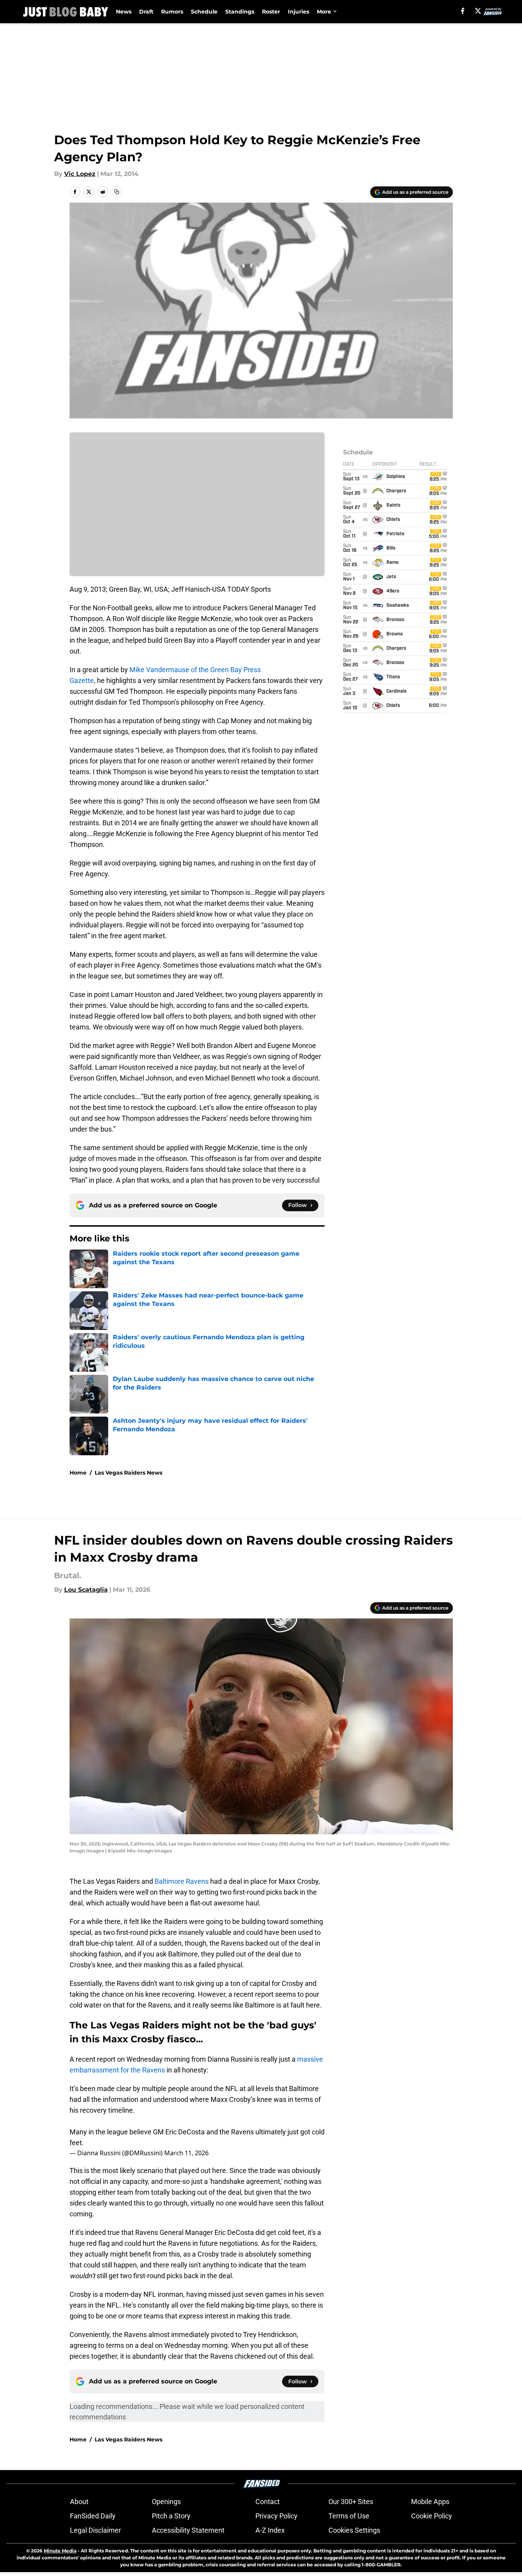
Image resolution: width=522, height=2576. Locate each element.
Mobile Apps (430, 2502)
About (79, 2502)
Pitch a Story (171, 2516)
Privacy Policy (276, 2516)
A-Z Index (270, 2530)
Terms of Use (349, 2516)
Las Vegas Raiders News (128, 1473)
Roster (271, 12)
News (124, 12)
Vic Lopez (80, 174)
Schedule (204, 12)
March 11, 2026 (186, 2153)
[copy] (117, 192)
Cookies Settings (354, 2530)
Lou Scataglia (86, 1590)
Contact (268, 2502)
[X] (478, 11)
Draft (146, 12)
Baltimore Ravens (182, 1881)
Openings (166, 2502)
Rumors (172, 12)
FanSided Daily (93, 2516)
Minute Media (60, 2551)
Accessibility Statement (188, 2530)
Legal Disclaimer (95, 2530)
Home (78, 1473)
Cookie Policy (432, 2516)
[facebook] (463, 11)
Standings (240, 12)
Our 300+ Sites (351, 2502)
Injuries (298, 12)
